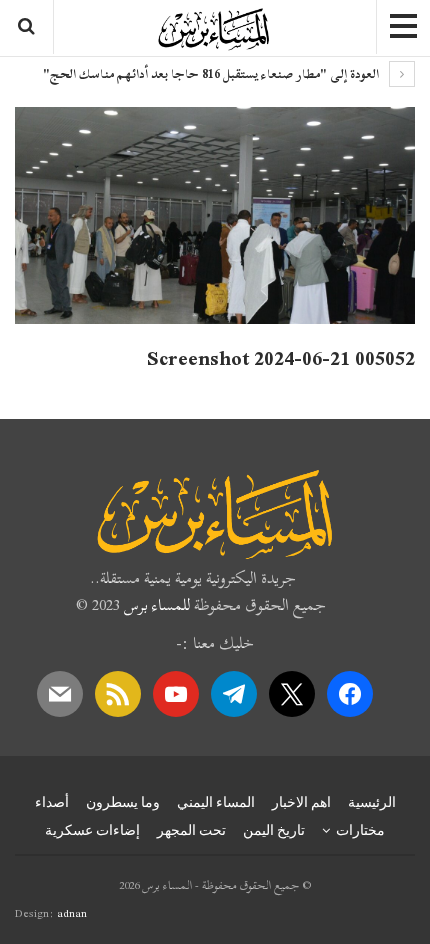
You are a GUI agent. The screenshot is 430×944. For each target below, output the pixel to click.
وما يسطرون (123, 802)
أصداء (52, 802)
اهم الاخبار (301, 802)
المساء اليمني (216, 802)
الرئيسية (372, 802)
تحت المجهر (191, 830)
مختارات (360, 830)
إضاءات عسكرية (92, 830)
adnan (72, 913)
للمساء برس (157, 605)
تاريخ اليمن (274, 830)
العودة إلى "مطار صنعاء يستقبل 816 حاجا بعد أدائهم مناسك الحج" (212, 74)
